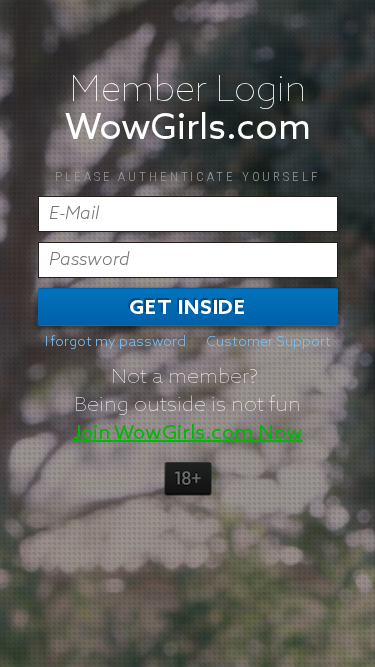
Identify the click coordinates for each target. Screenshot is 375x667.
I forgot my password (115, 342)
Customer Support (268, 342)
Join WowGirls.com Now (188, 433)
